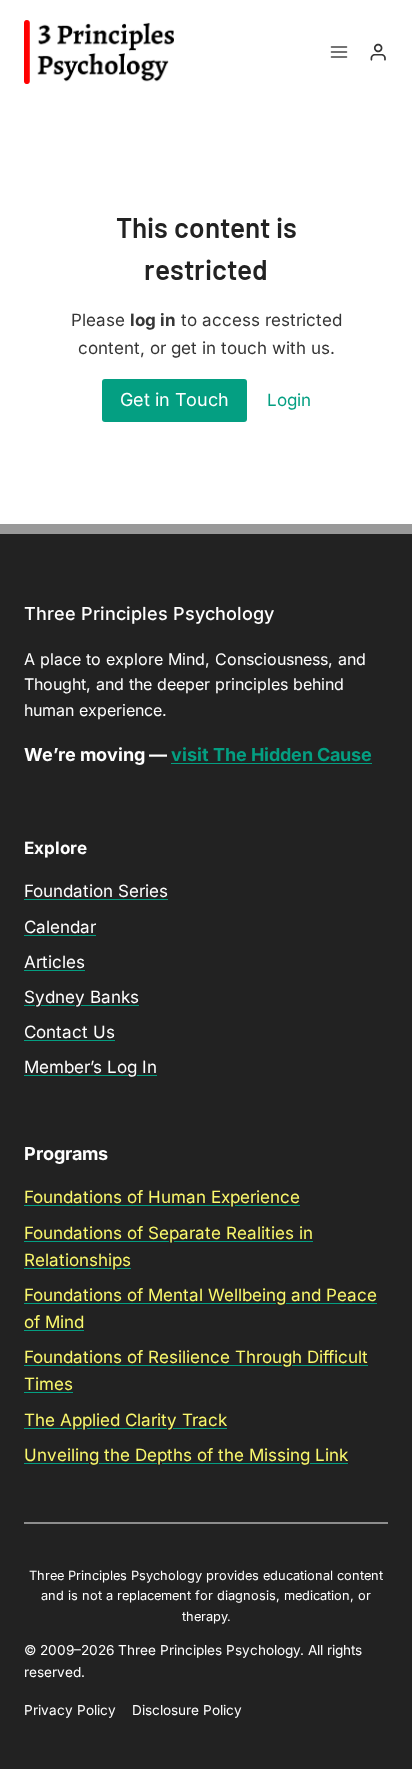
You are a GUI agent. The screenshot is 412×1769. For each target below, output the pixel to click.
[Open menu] (339, 52)
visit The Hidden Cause (271, 754)
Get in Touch (174, 399)
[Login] (378, 52)
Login (289, 400)
